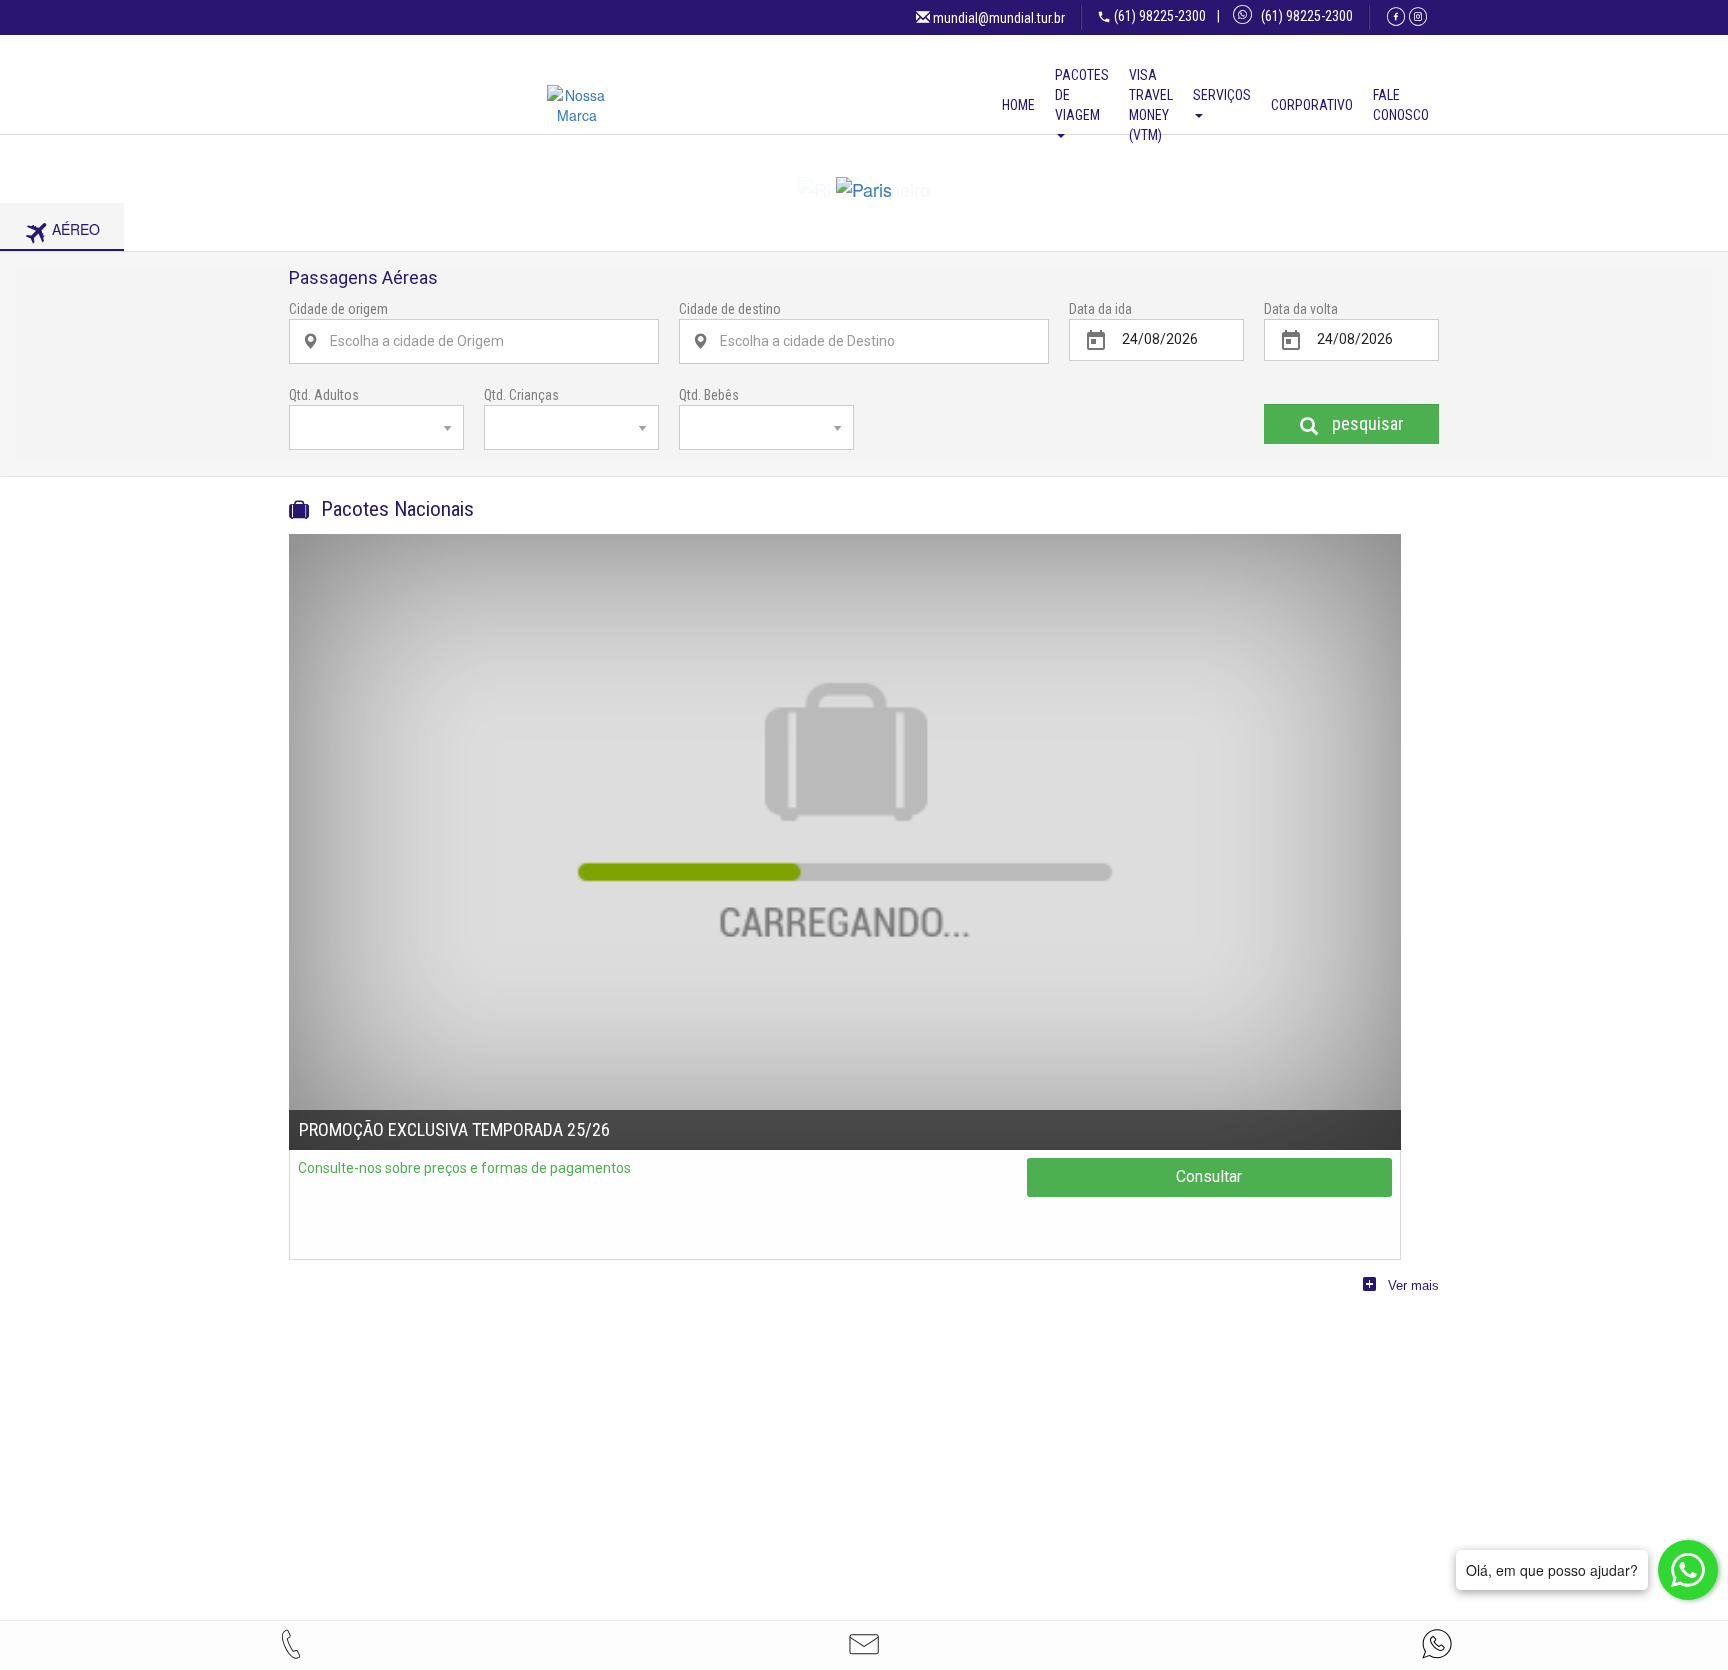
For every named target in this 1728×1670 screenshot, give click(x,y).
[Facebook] (1396, 16)
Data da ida (1100, 319)
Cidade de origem (338, 319)
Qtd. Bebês (709, 405)
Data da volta (1301, 319)
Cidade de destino (730, 319)
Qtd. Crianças (521, 405)
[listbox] (376, 437)
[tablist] (864, 237)
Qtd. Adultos (324, 405)
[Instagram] (1418, 16)
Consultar (1209, 1186)
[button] (864, 1644)
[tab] (62, 238)
